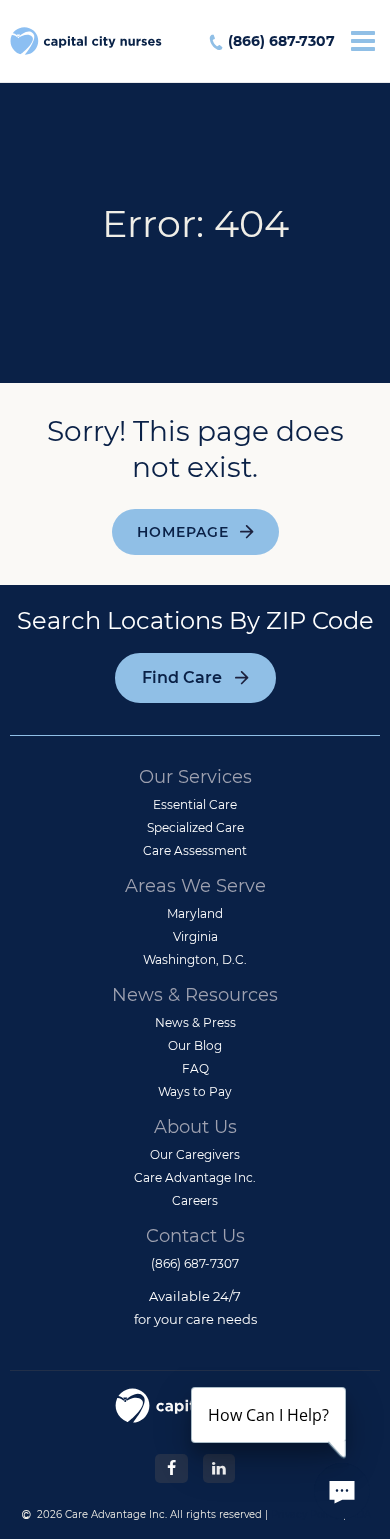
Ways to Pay (195, 1091)
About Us (195, 1127)
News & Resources (195, 995)
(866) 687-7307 (281, 41)
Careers (195, 1200)
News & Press (195, 1022)
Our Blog (195, 1045)
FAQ (195, 1068)
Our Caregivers (195, 1154)
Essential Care (195, 804)
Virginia (195, 936)
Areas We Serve (195, 886)
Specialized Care (195, 827)
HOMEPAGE (183, 532)
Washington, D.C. (195, 959)
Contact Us (195, 1236)
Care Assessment (195, 850)
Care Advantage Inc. (195, 1177)
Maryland (195, 913)
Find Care (182, 677)
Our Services (195, 777)
